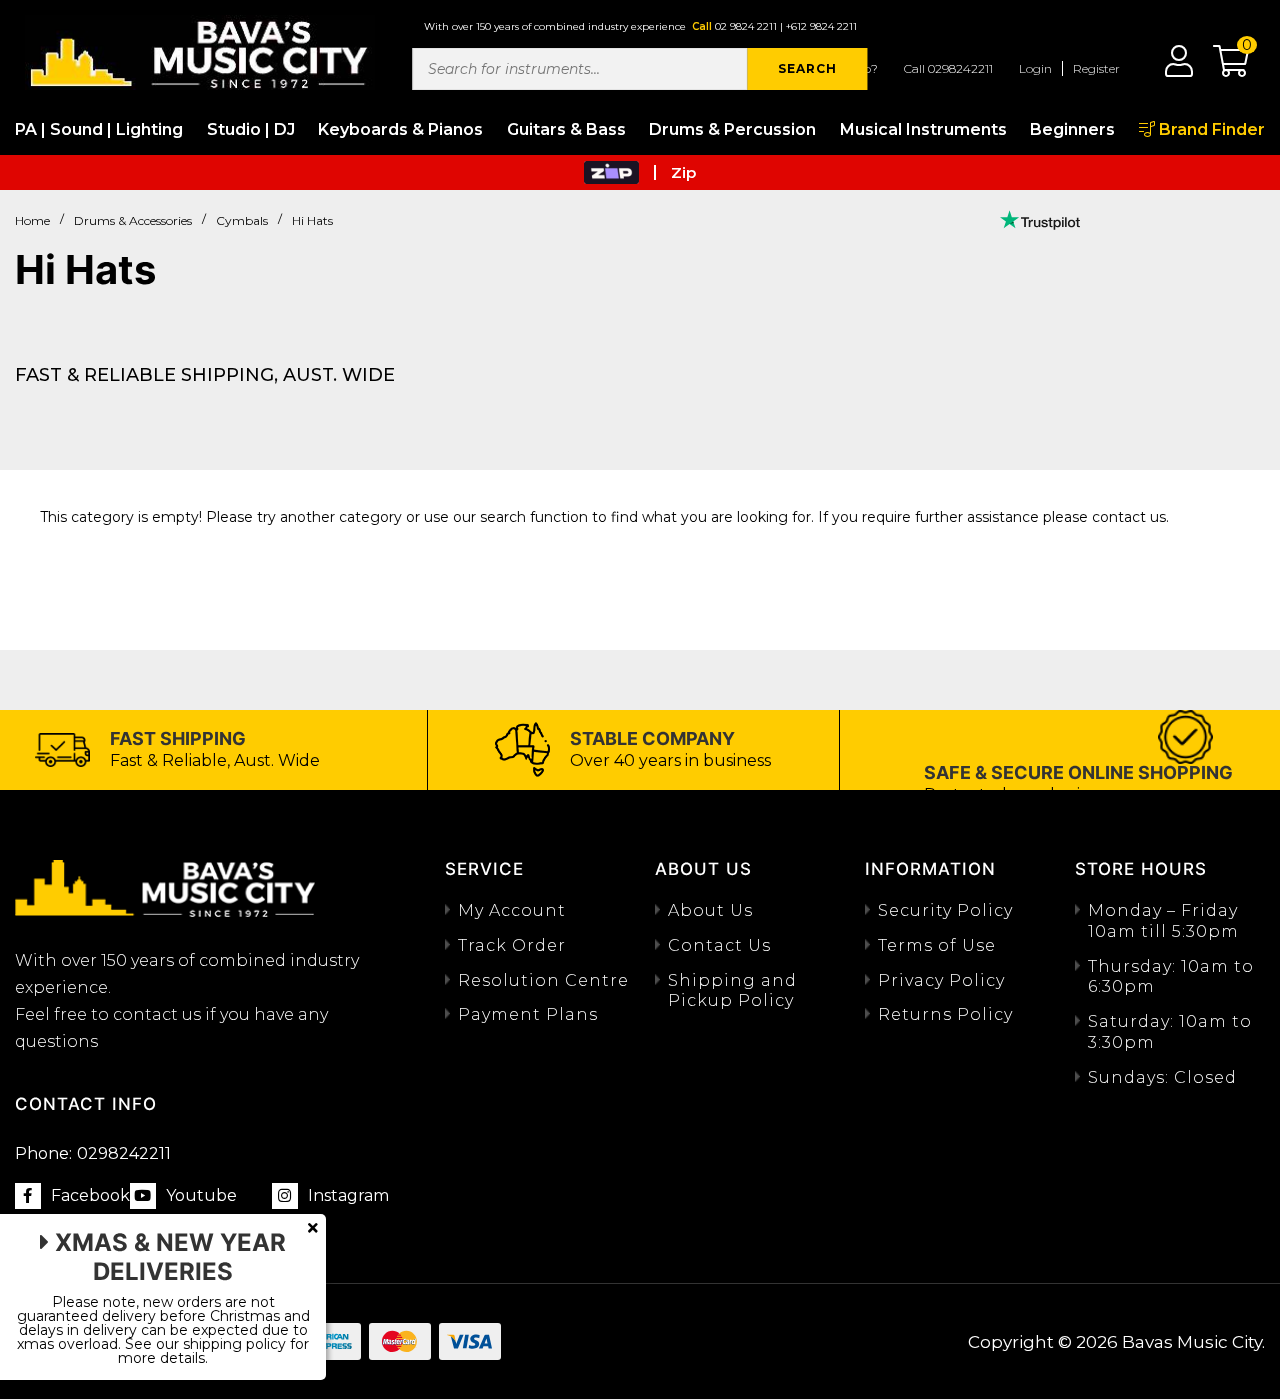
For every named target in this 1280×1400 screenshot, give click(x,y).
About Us (710, 910)
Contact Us (719, 945)
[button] (1221, 68)
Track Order (512, 945)
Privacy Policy (941, 980)
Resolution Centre (543, 980)
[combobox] (579, 69)
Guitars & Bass (566, 129)
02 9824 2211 (746, 26)
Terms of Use (937, 945)
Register (1096, 68)
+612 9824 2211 (821, 26)
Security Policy (945, 910)
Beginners (1072, 129)
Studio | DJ (251, 129)
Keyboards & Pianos (400, 129)
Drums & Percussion (732, 129)
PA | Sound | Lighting (99, 129)
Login (1035, 68)
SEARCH (807, 68)
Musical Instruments (923, 129)
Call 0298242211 (948, 68)
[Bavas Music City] (200, 52)
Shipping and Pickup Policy (732, 991)
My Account (512, 910)
